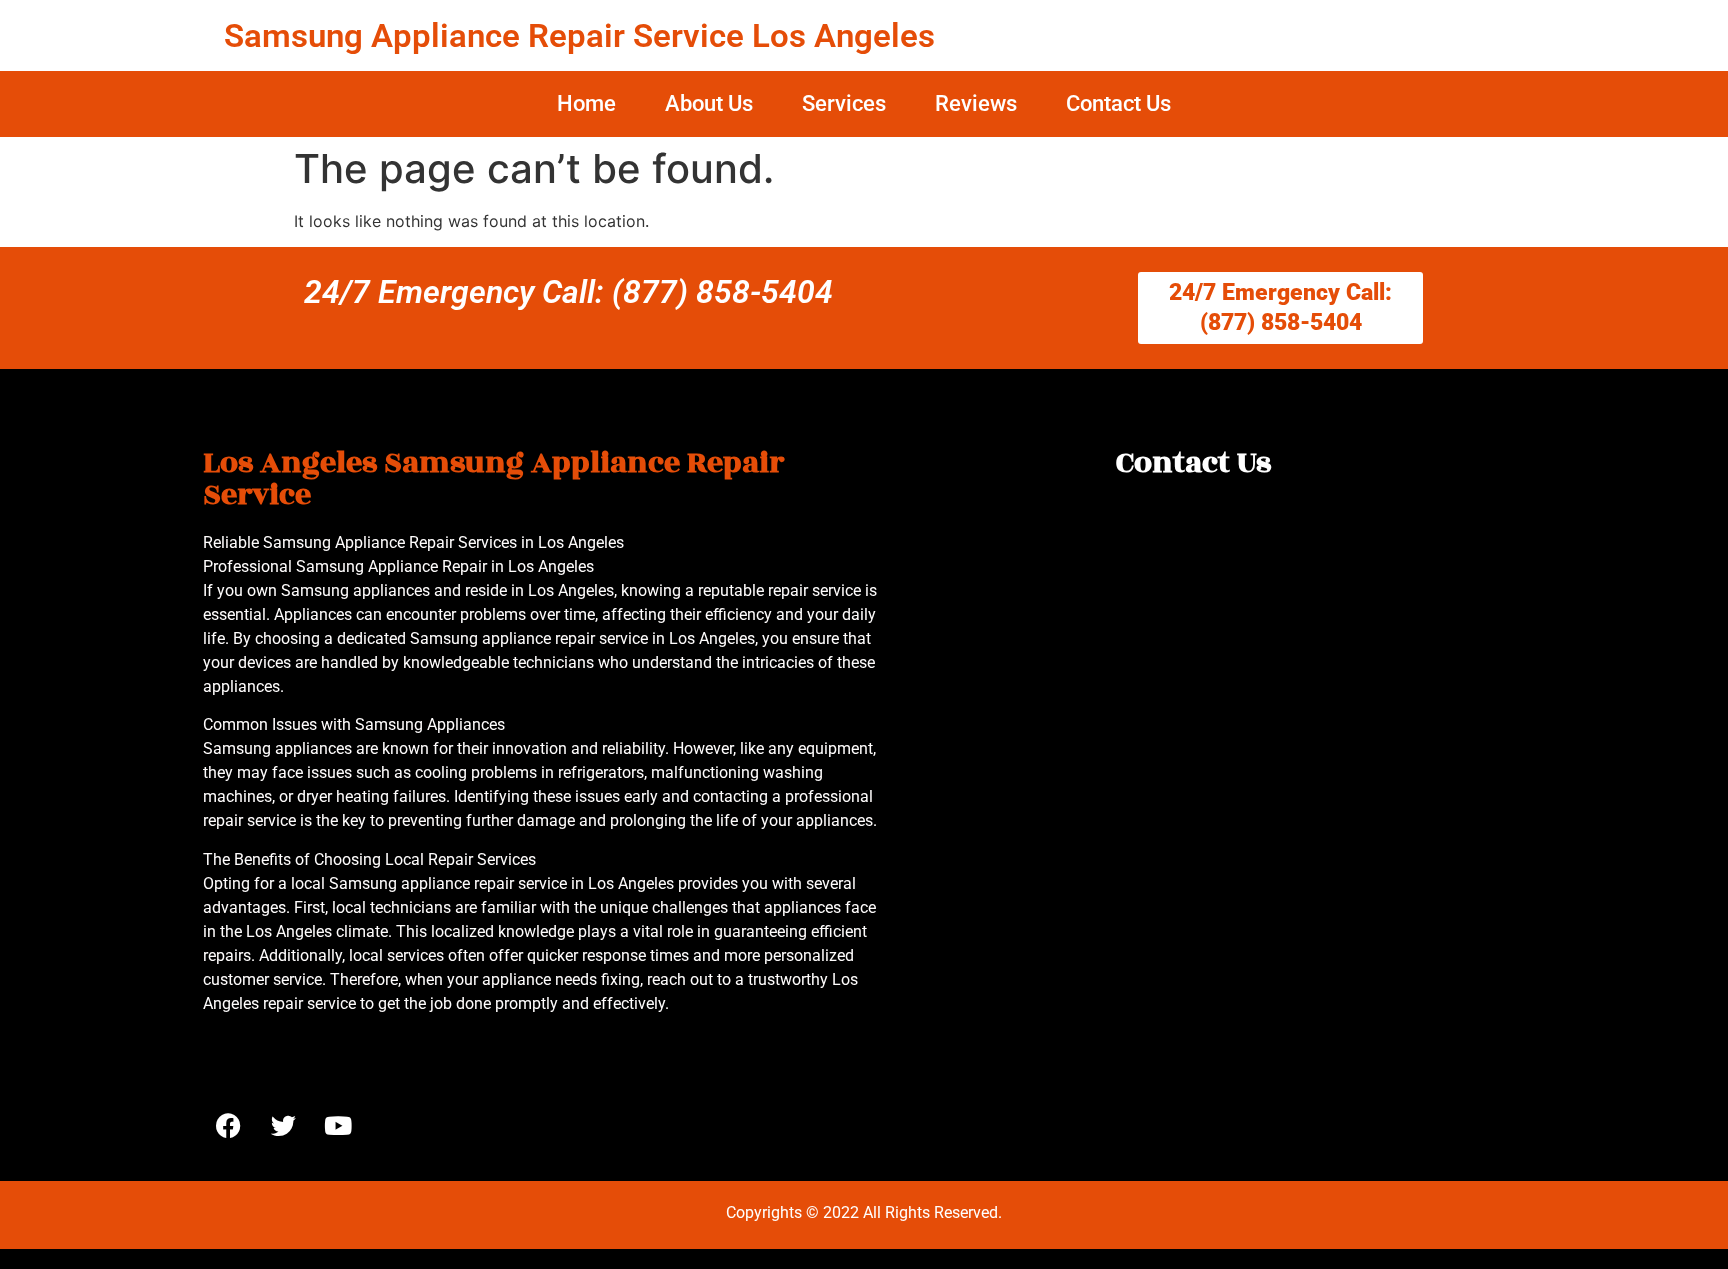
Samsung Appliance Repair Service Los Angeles (579, 35)
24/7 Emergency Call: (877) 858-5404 (568, 292)
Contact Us (1118, 103)
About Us (709, 103)
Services (844, 103)
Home (586, 103)
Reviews (976, 103)
